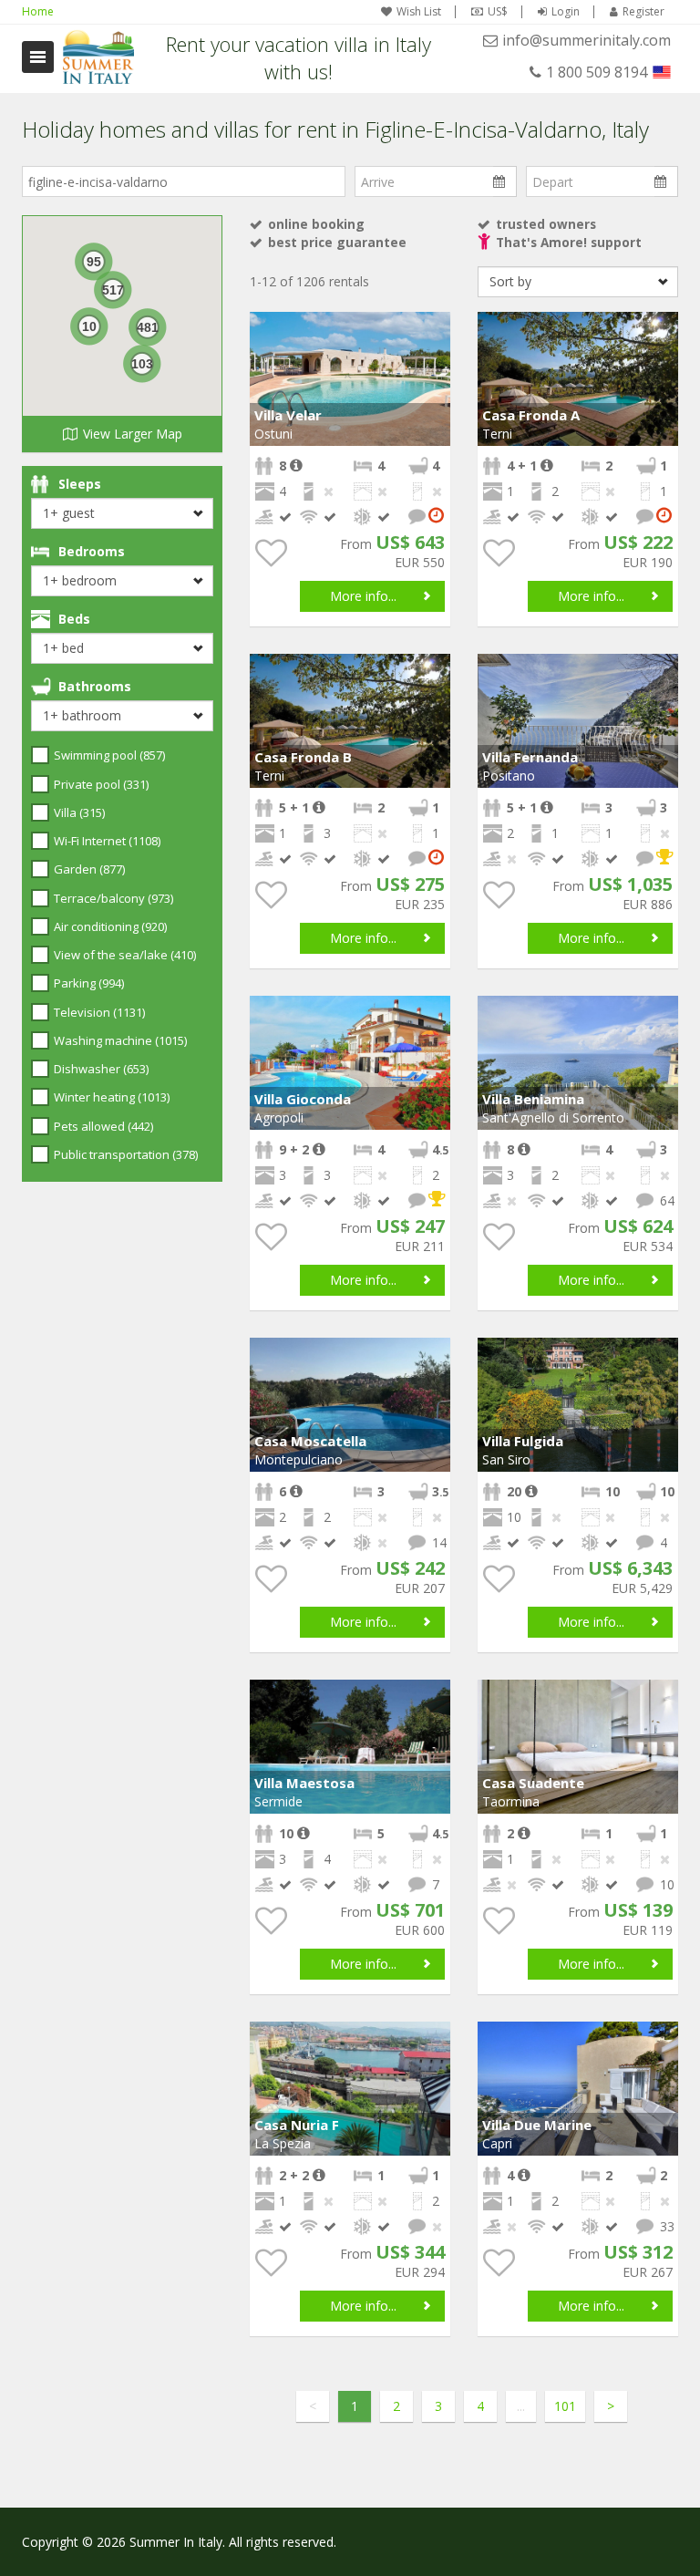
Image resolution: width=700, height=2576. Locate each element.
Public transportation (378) (126, 1154)
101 (565, 2406)
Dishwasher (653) (101, 1069)
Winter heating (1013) (112, 1097)
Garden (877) (89, 869)
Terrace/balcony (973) (113, 898)
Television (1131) (99, 1012)
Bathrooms (95, 686)
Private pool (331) (101, 784)
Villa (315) (79, 812)
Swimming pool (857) (109, 755)
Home (38, 11)
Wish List (419, 12)
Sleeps (80, 484)
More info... (363, 596)
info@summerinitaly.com (587, 40)
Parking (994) (89, 983)
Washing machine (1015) (120, 1040)
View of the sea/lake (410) (125, 955)
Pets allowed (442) (103, 1126)
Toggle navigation (38, 57)
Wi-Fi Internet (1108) (107, 841)
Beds (74, 619)
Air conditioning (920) (110, 926)
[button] (434, 328)
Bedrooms (92, 551)
